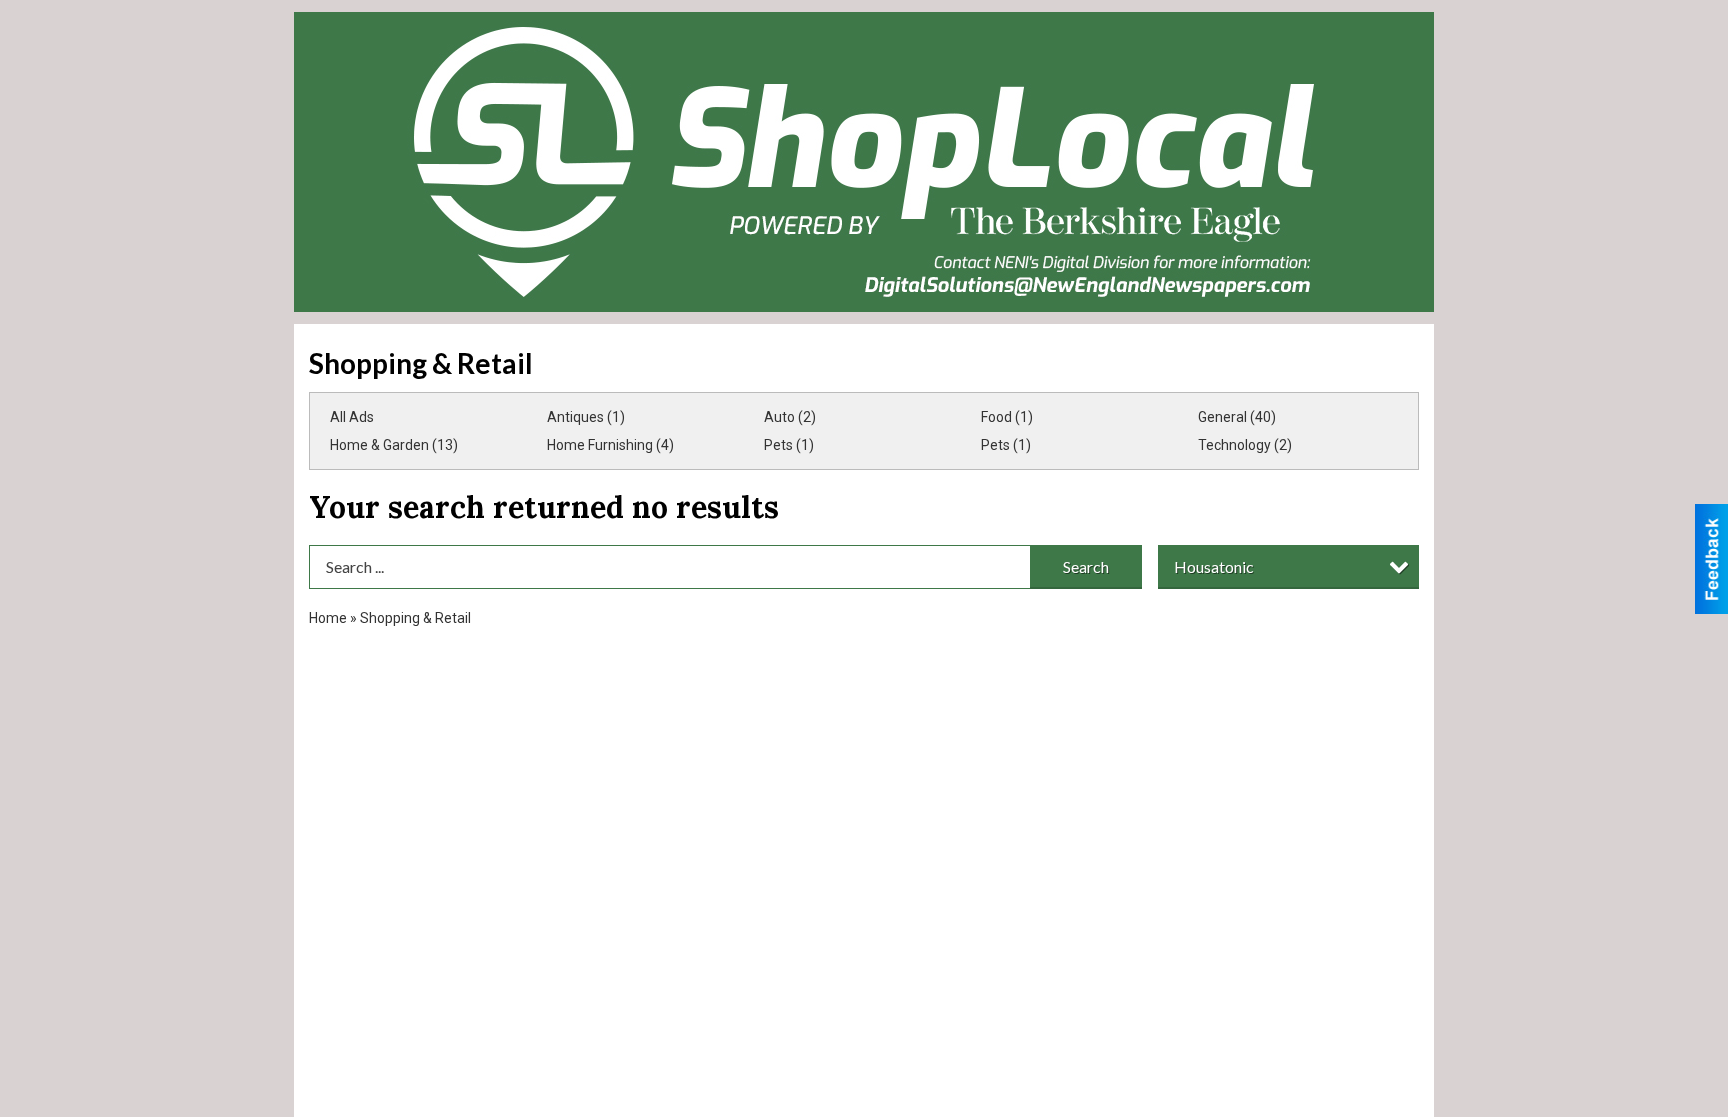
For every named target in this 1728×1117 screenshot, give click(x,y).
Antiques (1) (586, 417)
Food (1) (1007, 417)
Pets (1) (789, 445)
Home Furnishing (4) (610, 445)
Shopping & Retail (415, 618)
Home (328, 618)
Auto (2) (790, 417)
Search (1086, 566)
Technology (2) (1245, 445)
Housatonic (1214, 566)
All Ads (352, 417)
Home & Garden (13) (394, 445)
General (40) (1237, 417)
